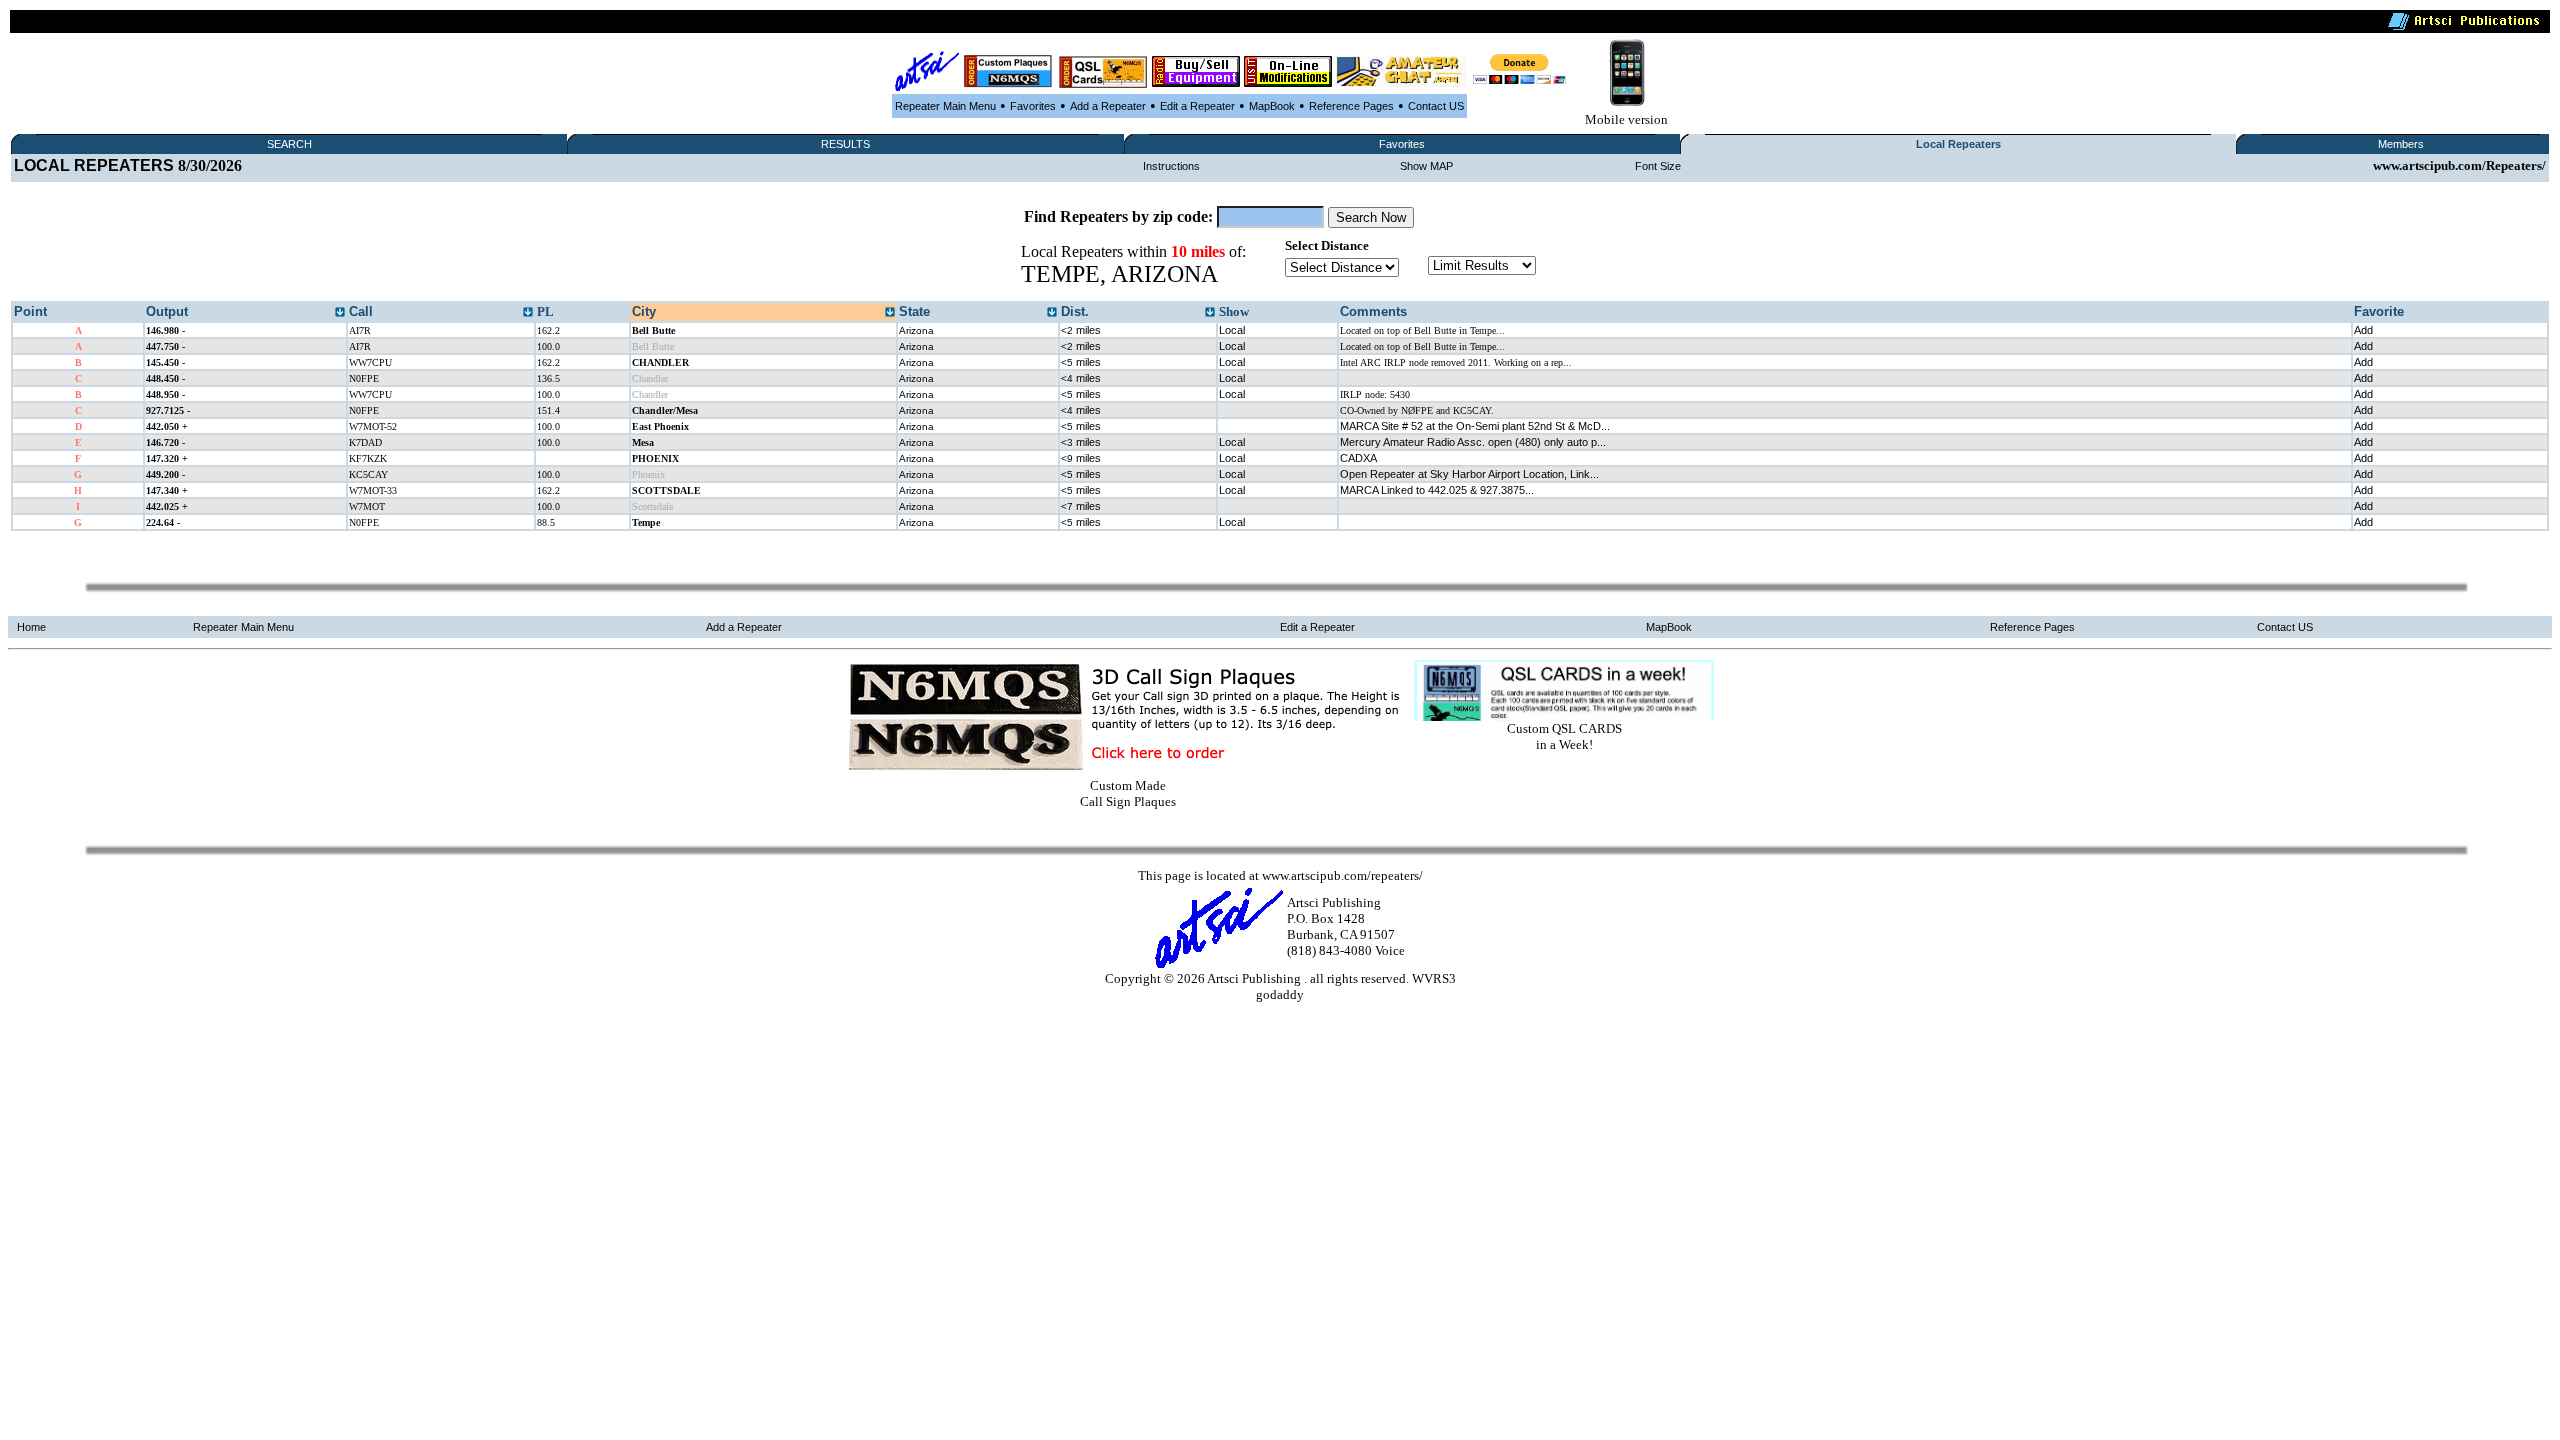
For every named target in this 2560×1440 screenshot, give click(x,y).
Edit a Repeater (1197, 106)
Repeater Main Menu (945, 106)
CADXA (1358, 458)
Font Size (1658, 166)
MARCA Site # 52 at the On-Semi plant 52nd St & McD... (1475, 426)
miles (1081, 330)
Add (2363, 330)
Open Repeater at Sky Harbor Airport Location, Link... (1469, 474)
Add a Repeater (1108, 106)
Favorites (1033, 106)
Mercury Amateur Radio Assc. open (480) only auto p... (1473, 442)
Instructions (1171, 166)
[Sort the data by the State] (1052, 313)
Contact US (1436, 106)
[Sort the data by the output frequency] (340, 313)
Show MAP (1426, 166)
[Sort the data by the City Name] (890, 313)
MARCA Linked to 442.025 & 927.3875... (1437, 490)
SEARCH (289, 144)
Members (2401, 144)
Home (31, 627)
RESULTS (845, 144)
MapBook (1272, 106)
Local (1232, 330)
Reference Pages (1351, 106)
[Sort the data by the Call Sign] (528, 313)
